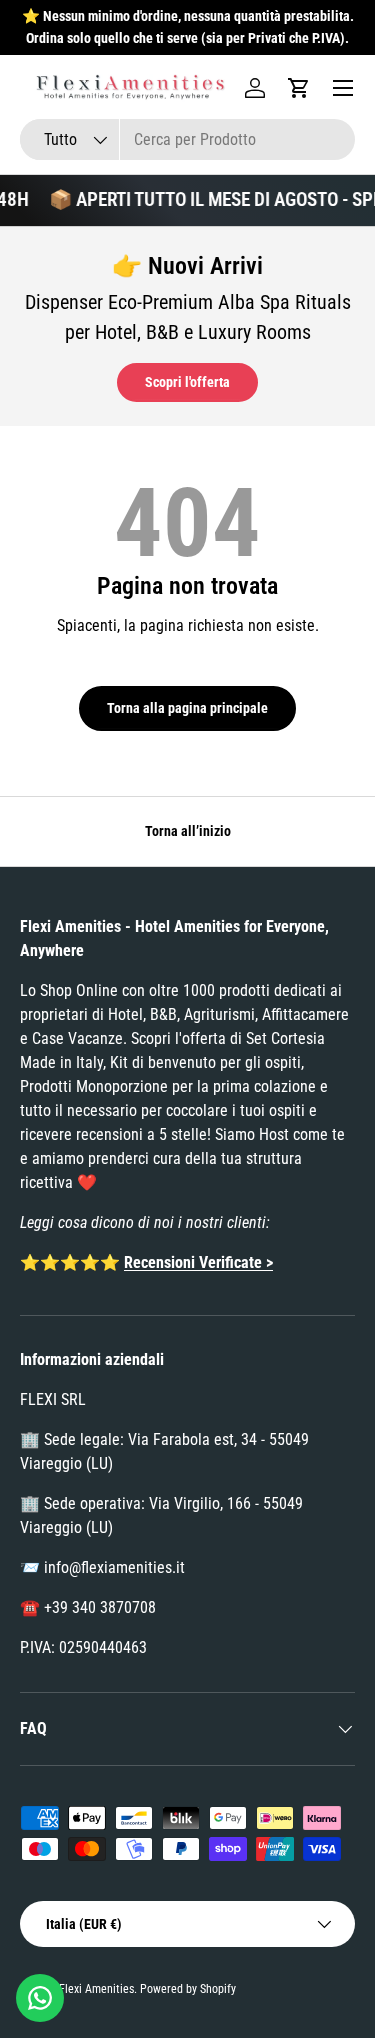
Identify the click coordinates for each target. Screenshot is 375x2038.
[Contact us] (40, 1998)
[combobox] (187, 139)
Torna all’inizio (188, 831)
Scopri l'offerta (187, 382)
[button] (299, 88)
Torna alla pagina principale (187, 708)
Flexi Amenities (96, 1989)
